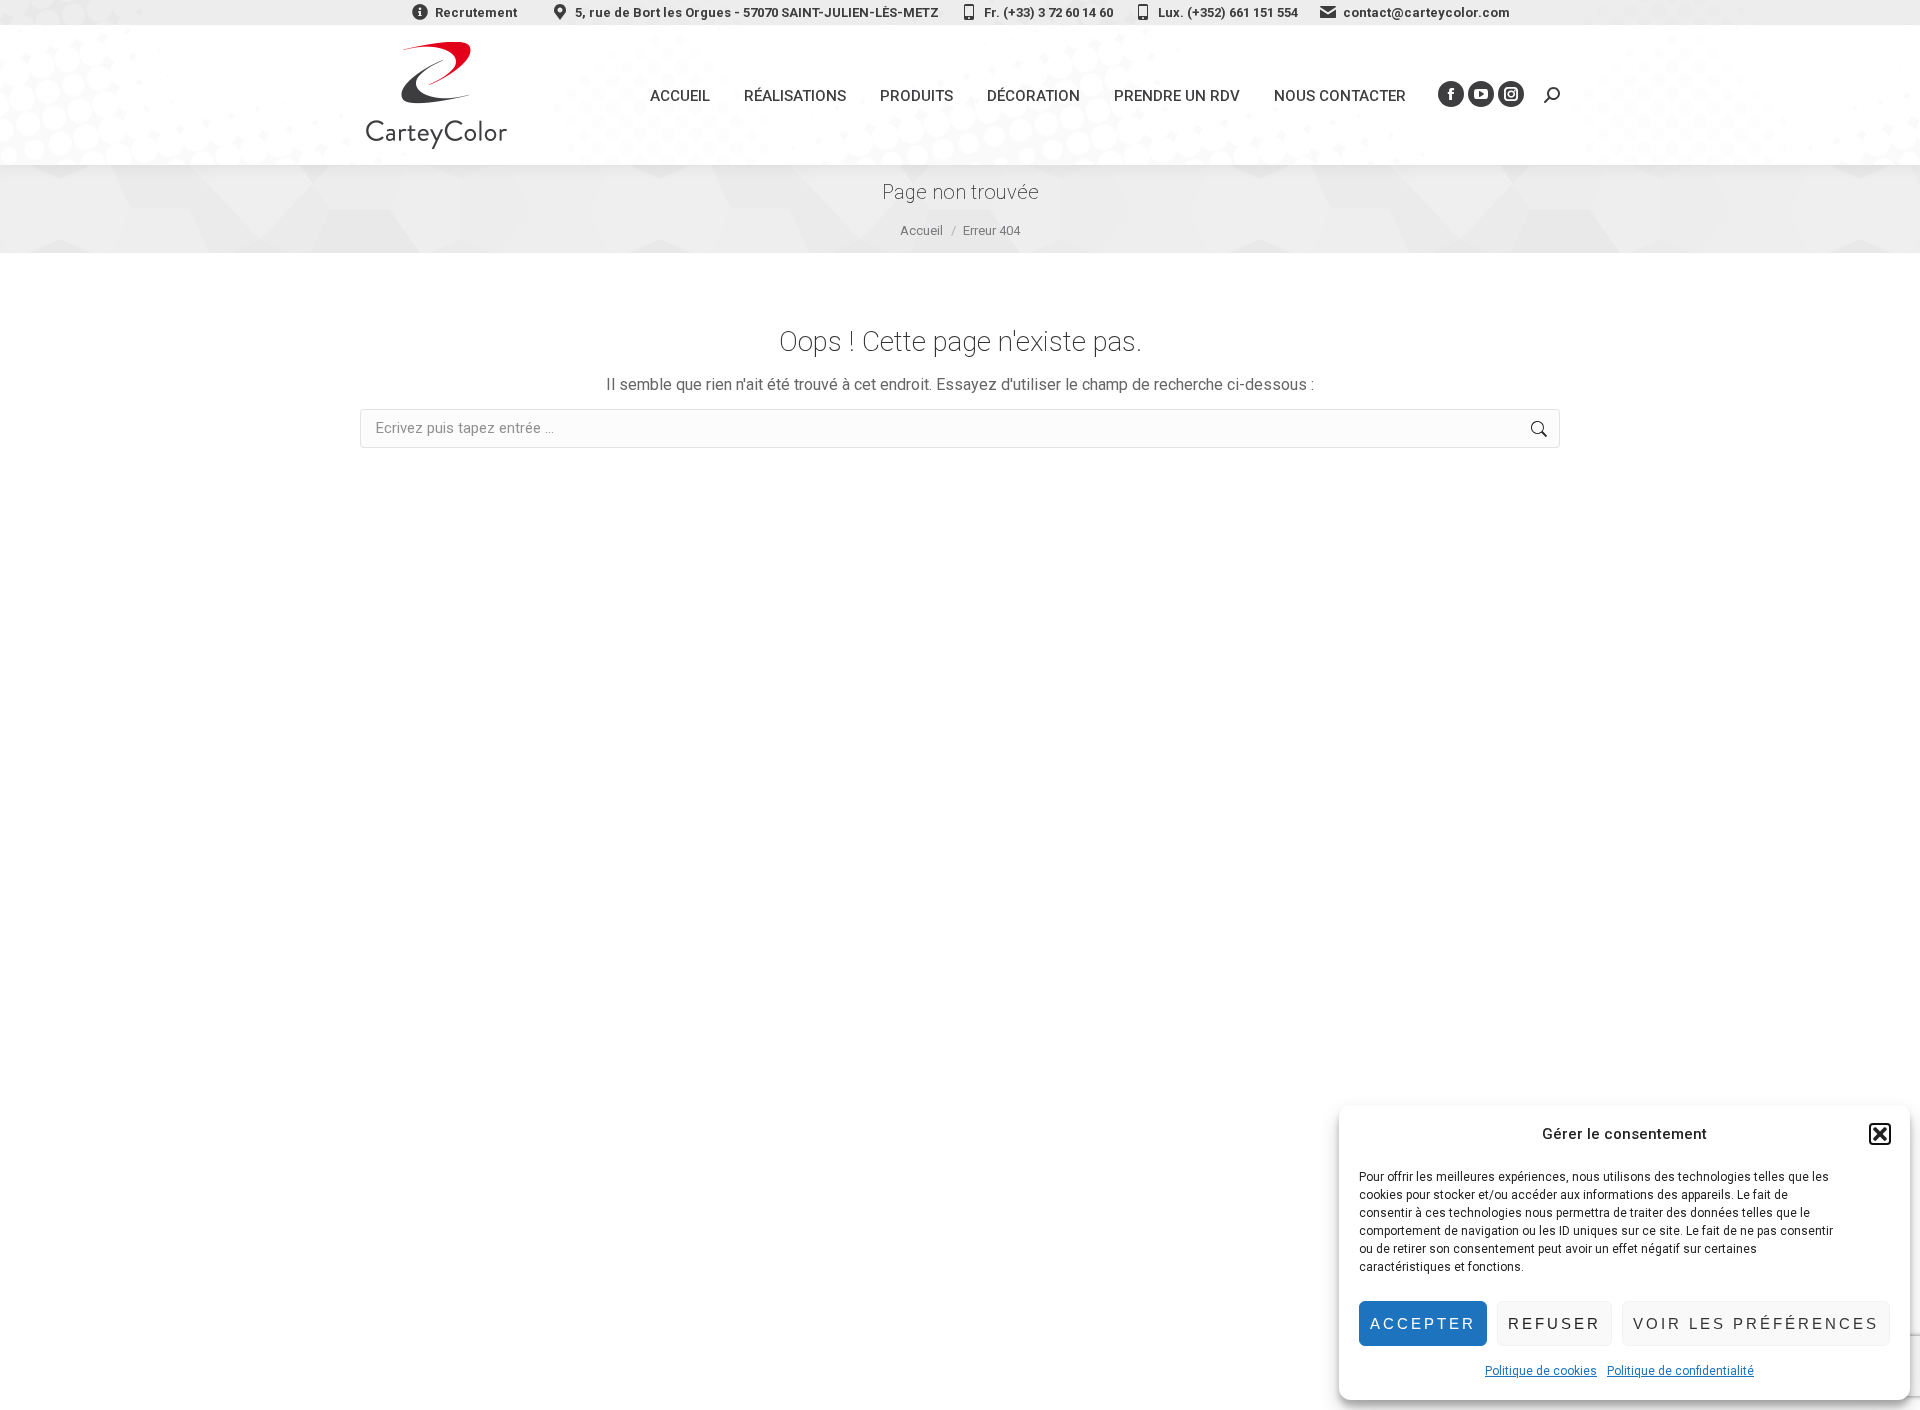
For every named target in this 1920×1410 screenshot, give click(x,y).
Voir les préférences (1756, 1323)
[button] (1880, 1134)
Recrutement (476, 12)
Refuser (1554, 1323)
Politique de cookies (1541, 1371)
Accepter (1423, 1323)
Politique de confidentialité (1680, 1371)
